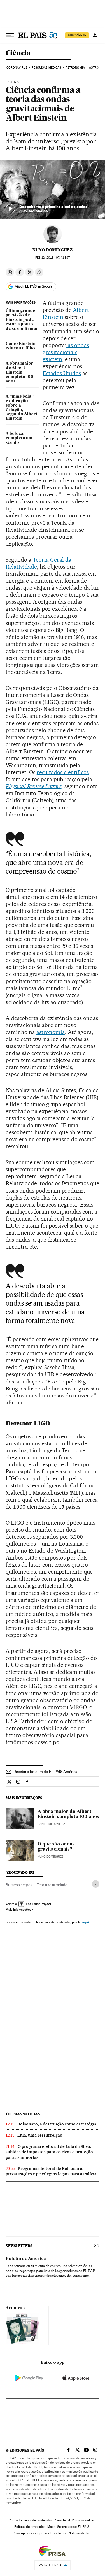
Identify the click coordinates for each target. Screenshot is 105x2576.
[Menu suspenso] (10, 35)
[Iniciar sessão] (95, 35)
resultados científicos (63, 772)
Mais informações (18, 1910)
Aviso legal (62, 2520)
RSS (53, 2533)
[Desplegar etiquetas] (96, 1884)
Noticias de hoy (80, 2533)
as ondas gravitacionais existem (66, 352)
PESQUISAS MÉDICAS (46, 68)
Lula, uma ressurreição (40, 2135)
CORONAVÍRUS (17, 68)
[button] (53, 190)
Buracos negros (19, 1885)
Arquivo (14, 2308)
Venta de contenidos (38, 2520)
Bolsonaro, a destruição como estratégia (57, 2124)
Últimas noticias (23, 2114)
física (11, 82)
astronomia (51, 1032)
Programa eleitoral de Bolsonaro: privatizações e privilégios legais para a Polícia (51, 2171)
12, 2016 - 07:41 (53, 258)
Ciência (18, 53)
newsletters (19, 2246)
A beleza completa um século (19, 438)
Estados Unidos (62, 373)
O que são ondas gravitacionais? (56, 1847)
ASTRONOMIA (75, 68)
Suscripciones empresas (32, 2533)
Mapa (51, 2527)
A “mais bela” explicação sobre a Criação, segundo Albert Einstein (22, 408)
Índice (63, 2533)
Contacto (15, 2520)
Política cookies (83, 2520)
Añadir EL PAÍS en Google (34, 286)
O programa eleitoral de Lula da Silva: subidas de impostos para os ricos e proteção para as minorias (49, 2152)
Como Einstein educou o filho (21, 346)
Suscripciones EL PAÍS (73, 2527)
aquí (86, 1922)
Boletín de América (26, 2259)
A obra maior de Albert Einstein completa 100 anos (19, 372)
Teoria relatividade (52, 1885)
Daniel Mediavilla (51, 1824)
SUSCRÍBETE (77, 35)
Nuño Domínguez (53, 250)
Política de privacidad (30, 2527)
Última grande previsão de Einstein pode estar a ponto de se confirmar (22, 320)
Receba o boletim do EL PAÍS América (45, 1772)
